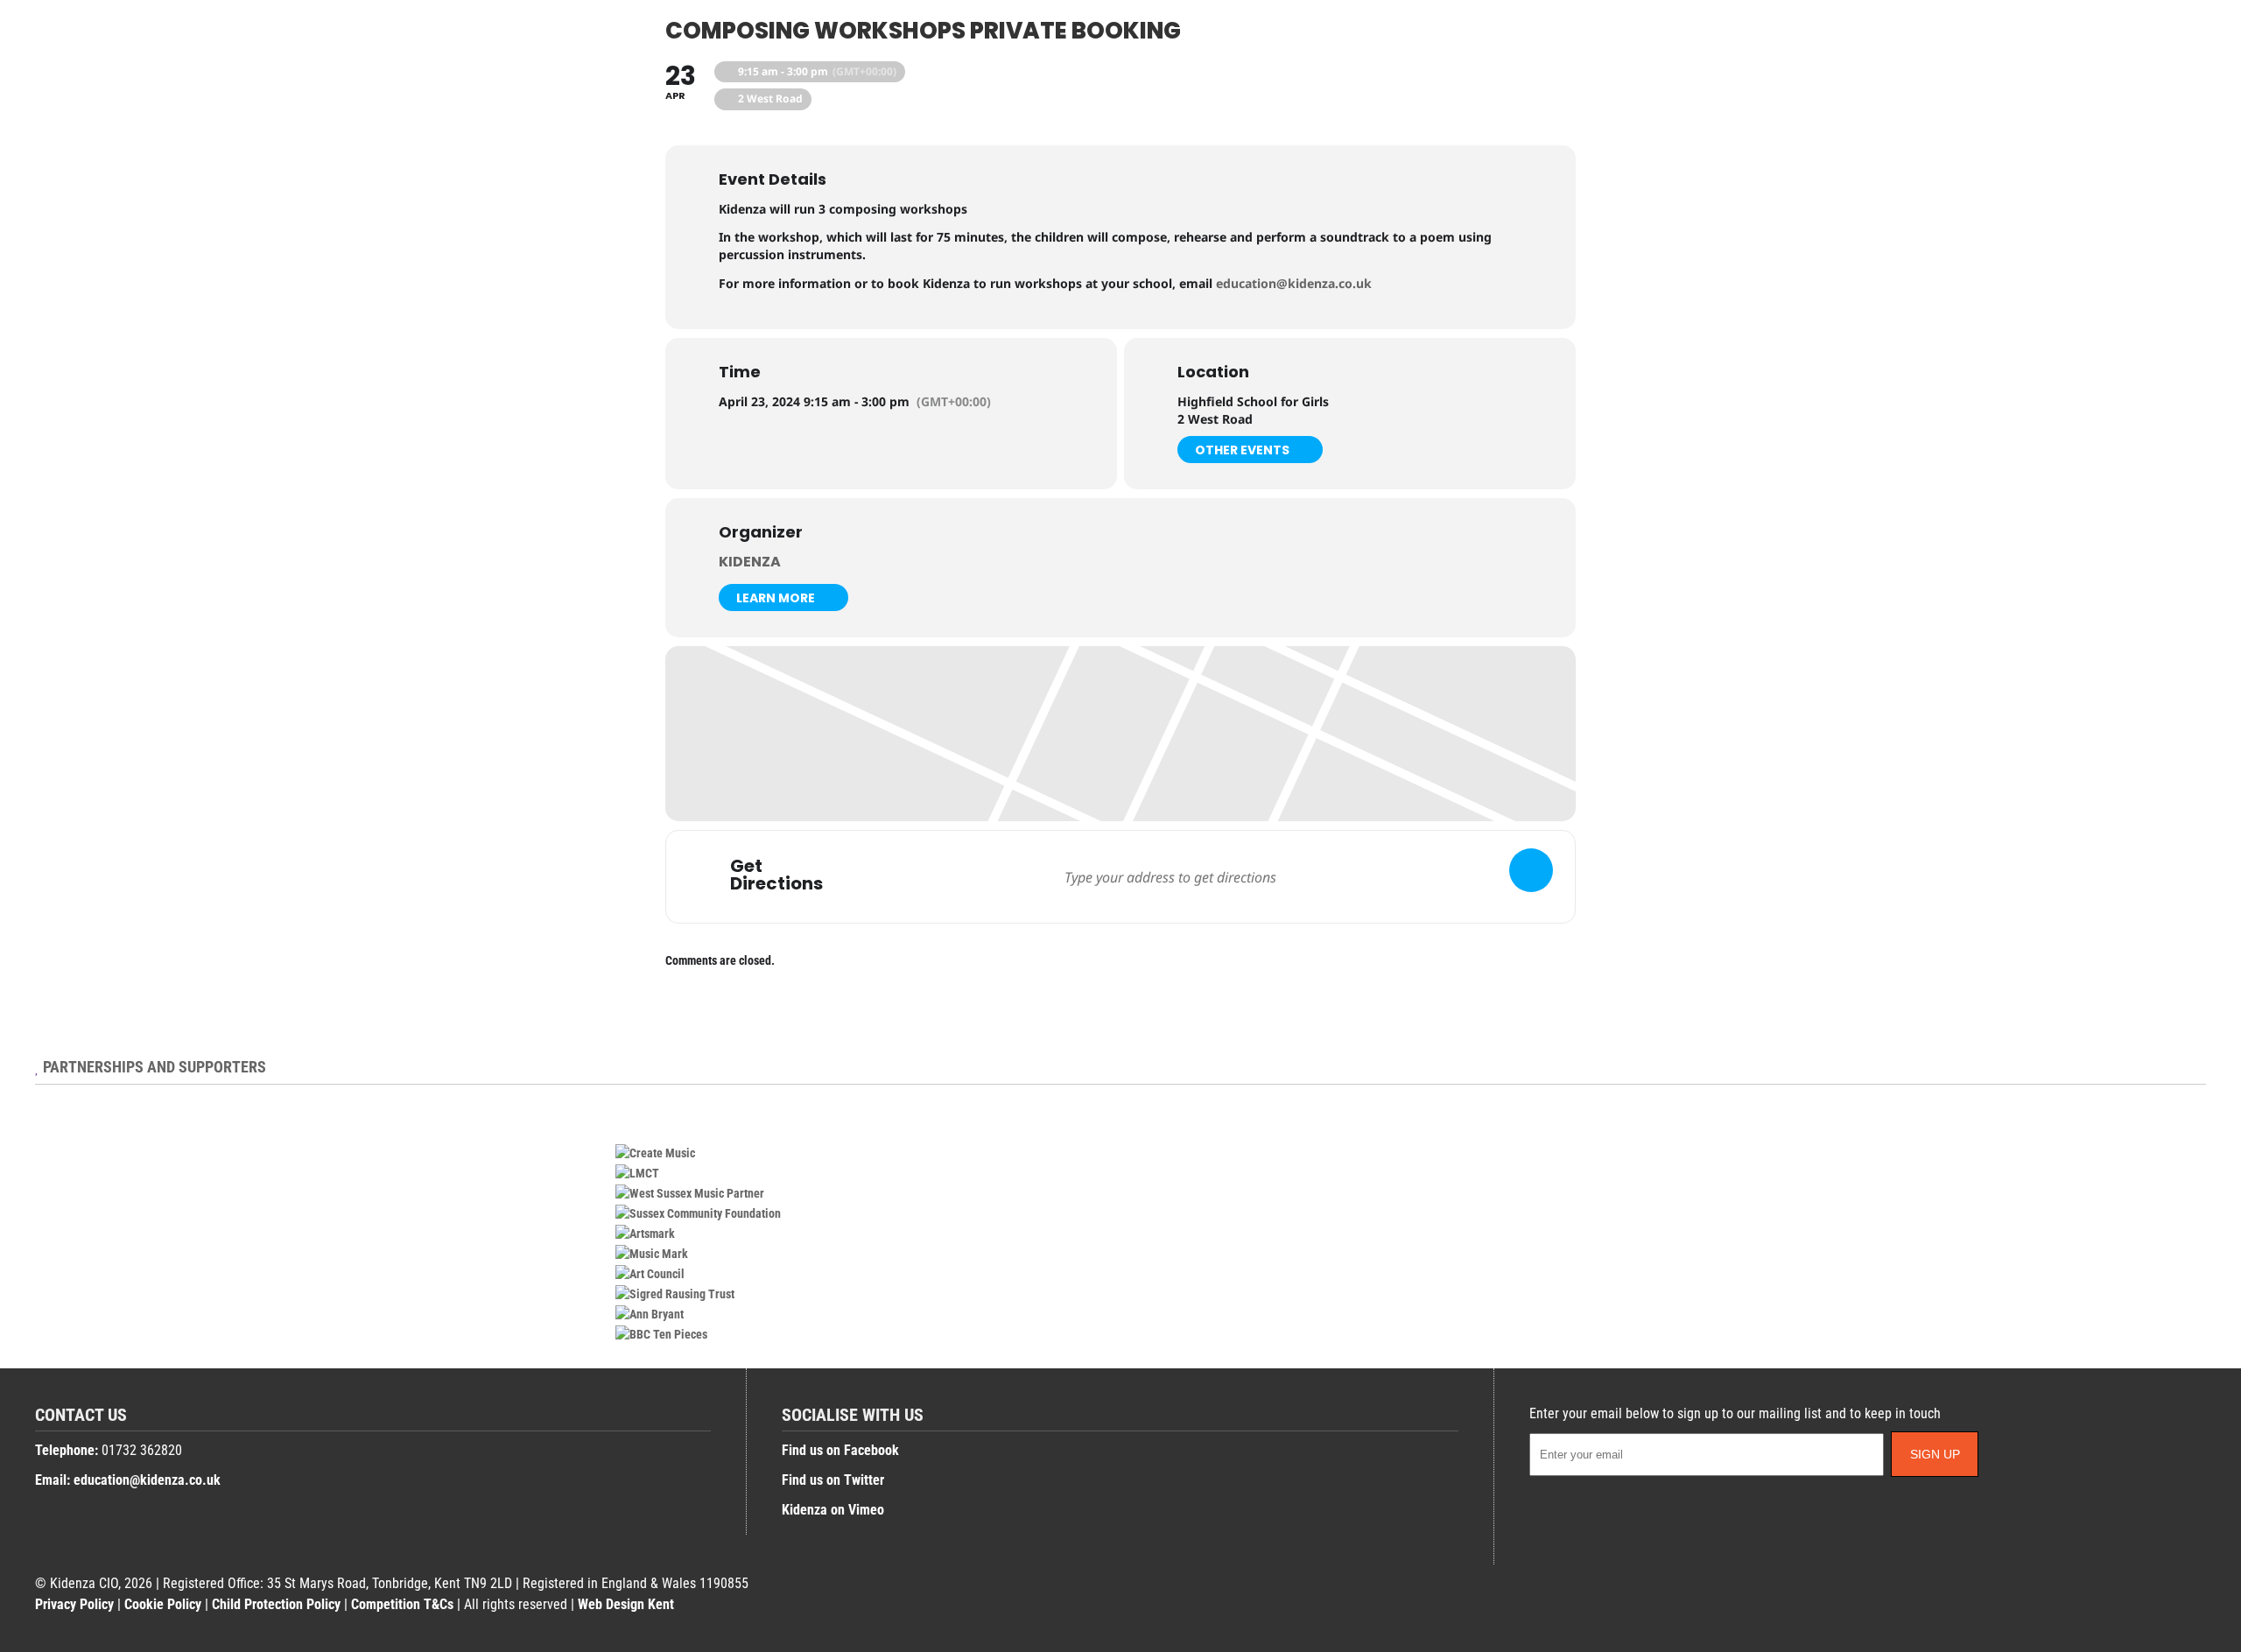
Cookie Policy (163, 1604)
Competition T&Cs (402, 1604)
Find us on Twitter (833, 1480)
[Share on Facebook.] (2182, 50)
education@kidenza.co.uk (1294, 283)
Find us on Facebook (840, 1450)
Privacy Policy (74, 1604)
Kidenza (750, 562)
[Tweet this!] (2200, 50)
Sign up (1935, 1454)
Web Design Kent (626, 1604)
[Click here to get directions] (1531, 870)
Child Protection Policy (276, 1604)
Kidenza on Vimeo (833, 1510)
